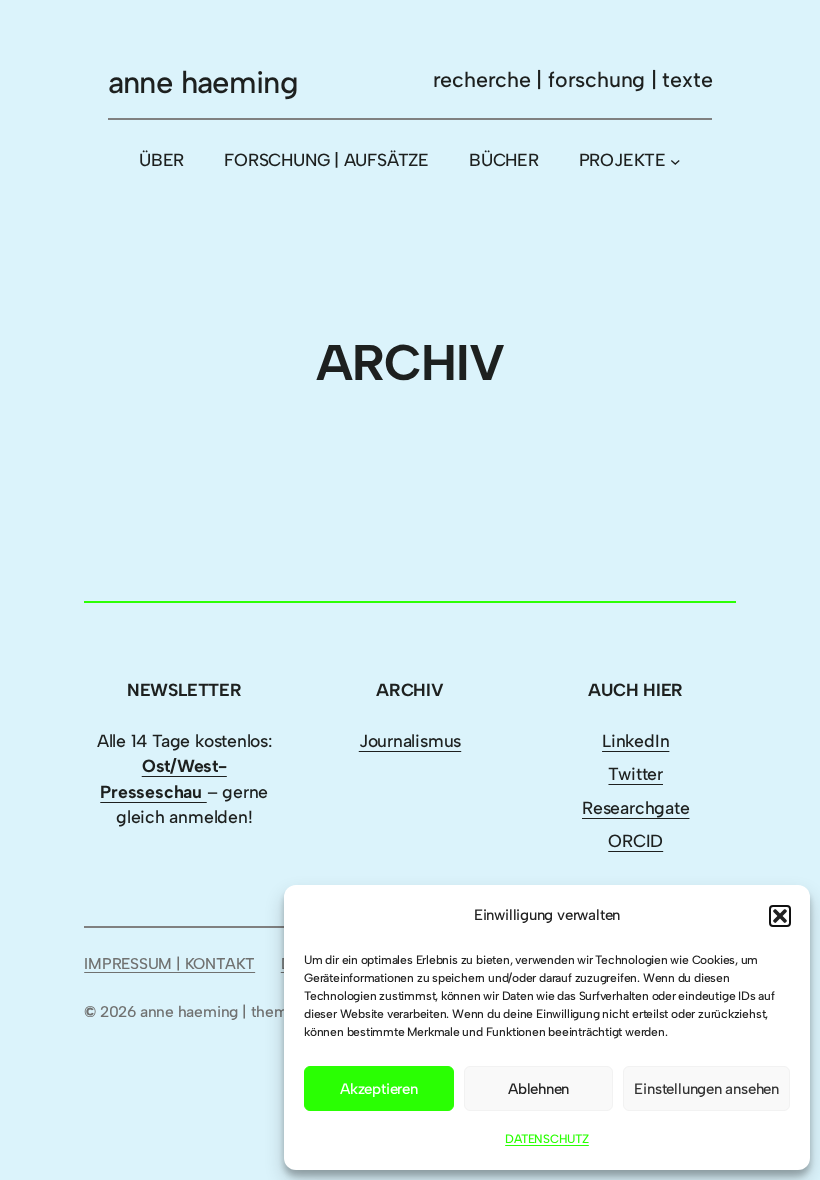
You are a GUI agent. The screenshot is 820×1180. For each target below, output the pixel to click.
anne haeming (203, 82)
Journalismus (410, 740)
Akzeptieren (379, 1089)
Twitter (635, 773)
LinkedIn (635, 740)
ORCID (635, 840)
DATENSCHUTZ (547, 1139)
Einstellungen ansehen (706, 1089)
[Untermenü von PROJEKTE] (675, 161)
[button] (780, 916)
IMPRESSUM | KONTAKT (169, 963)
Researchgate (635, 807)
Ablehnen (538, 1089)
